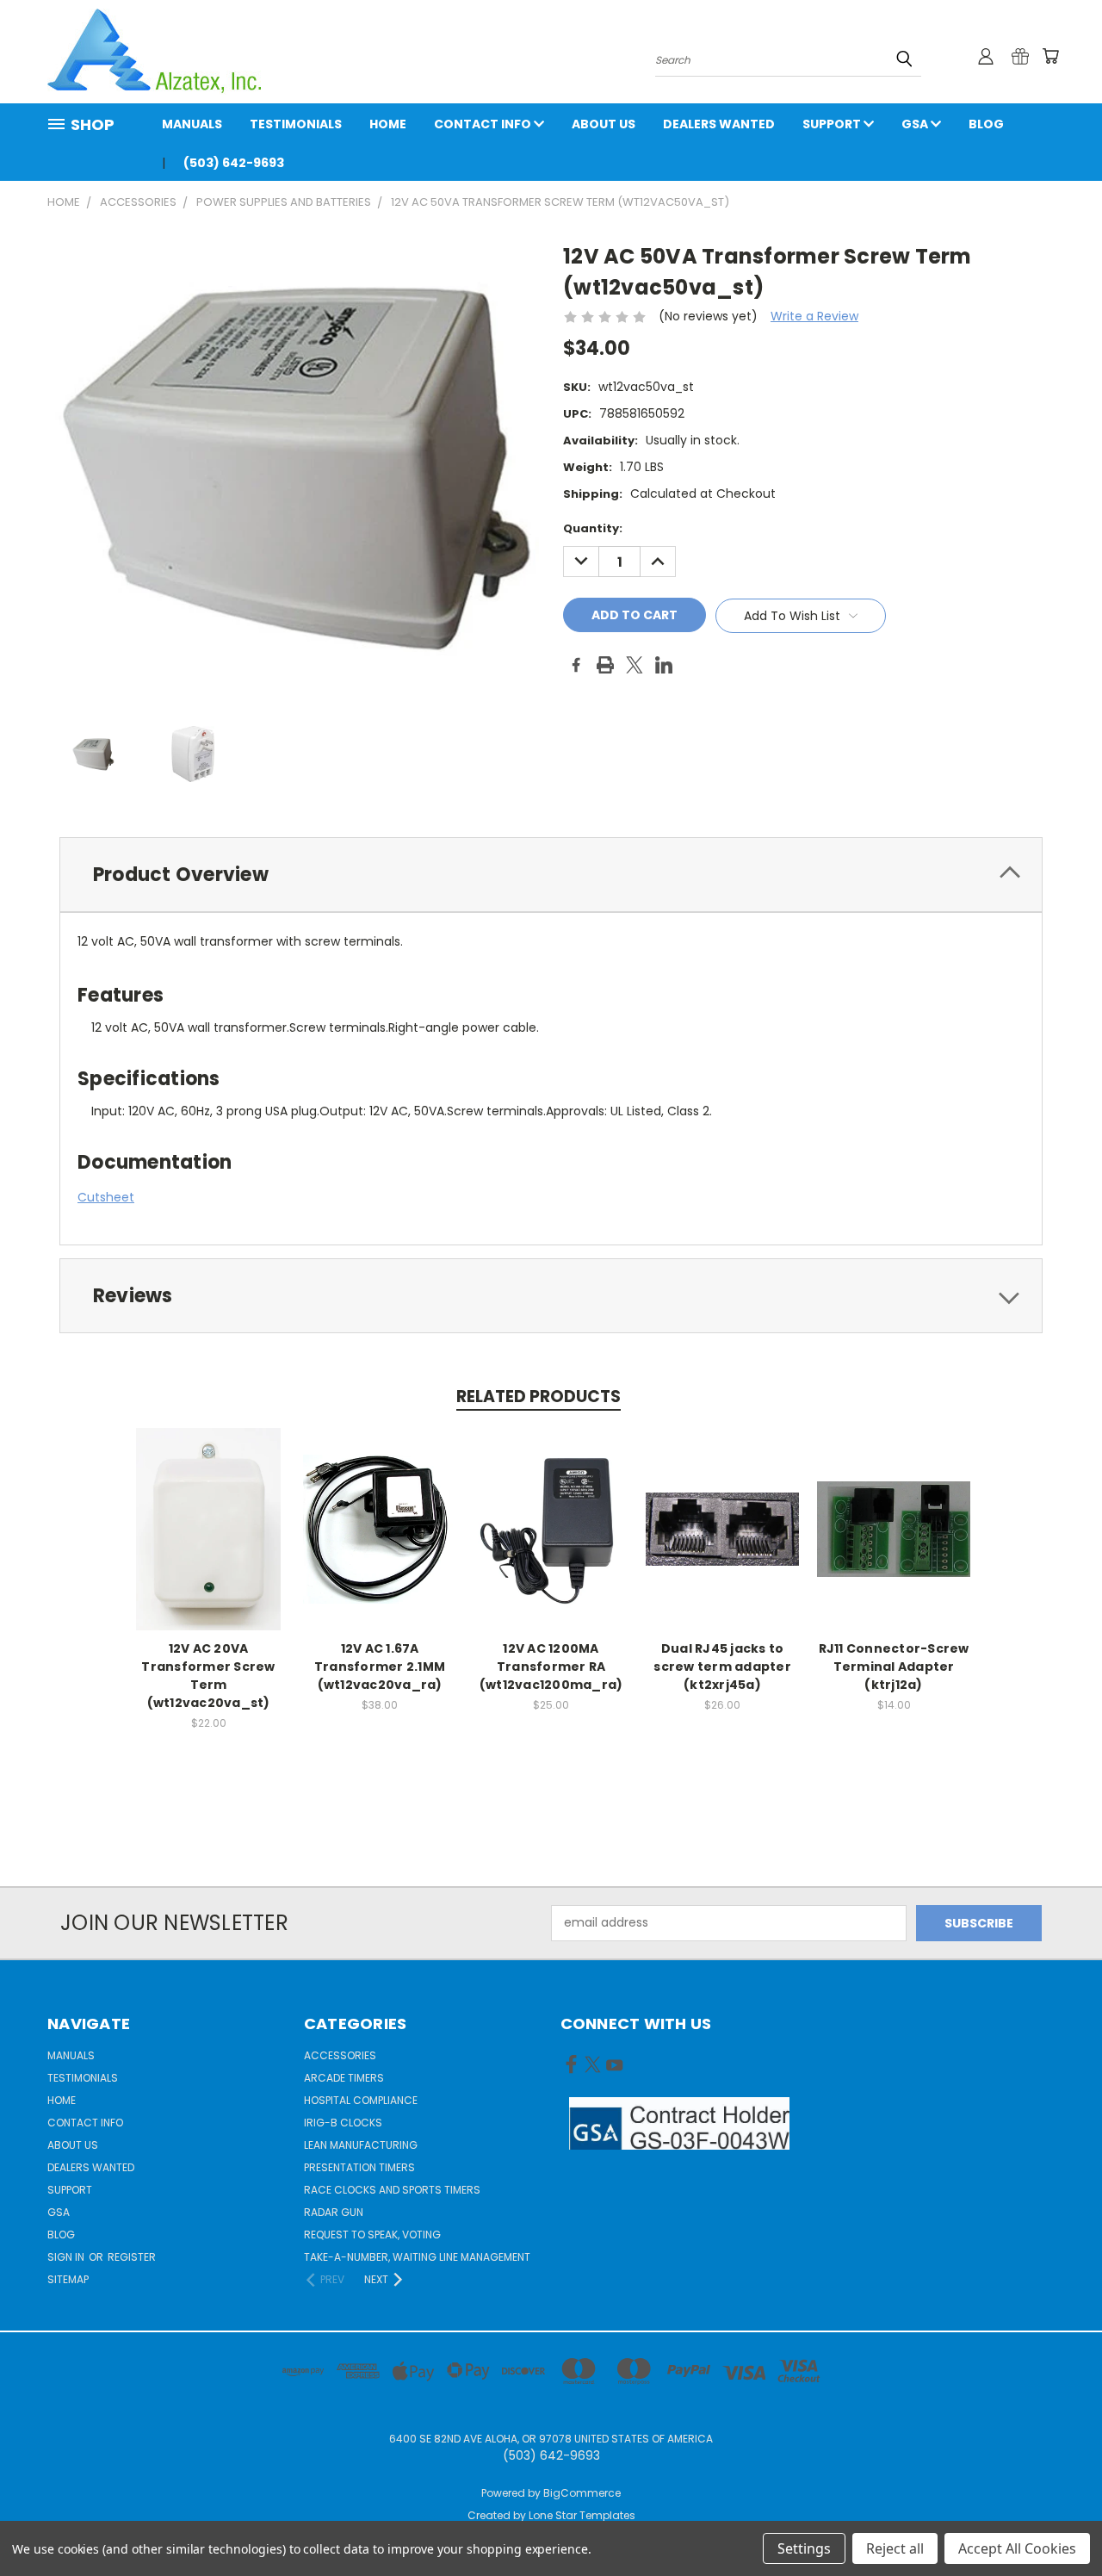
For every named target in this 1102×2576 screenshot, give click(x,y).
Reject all (895, 2548)
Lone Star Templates (582, 2515)
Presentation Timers (359, 2167)
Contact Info (484, 124)
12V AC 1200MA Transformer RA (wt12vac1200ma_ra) (551, 1667)
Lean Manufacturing (361, 2145)
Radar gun (334, 2212)
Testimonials (296, 124)
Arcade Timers (344, 2078)
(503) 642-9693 (234, 163)
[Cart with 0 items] (1050, 56)
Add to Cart (209, 1542)
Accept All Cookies (1017, 2548)
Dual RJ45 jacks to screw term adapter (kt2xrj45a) (722, 1667)
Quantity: (593, 528)
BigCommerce (582, 2493)
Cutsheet (106, 1197)
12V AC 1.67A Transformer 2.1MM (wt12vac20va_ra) (380, 1667)
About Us (604, 124)
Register (132, 2257)
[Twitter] (635, 665)
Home (388, 124)
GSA (916, 124)
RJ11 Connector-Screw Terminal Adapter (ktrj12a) (894, 1667)
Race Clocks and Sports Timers (392, 2190)
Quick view (208, 1510)
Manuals (192, 124)
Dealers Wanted (719, 124)
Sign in (67, 2257)
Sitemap (68, 2279)
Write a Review (814, 316)
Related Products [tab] (539, 1397)
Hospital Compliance (361, 2100)
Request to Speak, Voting (372, 2235)
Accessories (340, 2055)
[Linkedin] (664, 665)
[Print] (605, 665)
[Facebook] (576, 665)
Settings (804, 2548)
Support (833, 124)
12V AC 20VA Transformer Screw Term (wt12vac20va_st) (208, 1676)
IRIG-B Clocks (343, 2123)
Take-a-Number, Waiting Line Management (417, 2257)
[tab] (551, 875)
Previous (1057, 2522)
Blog (986, 124)
